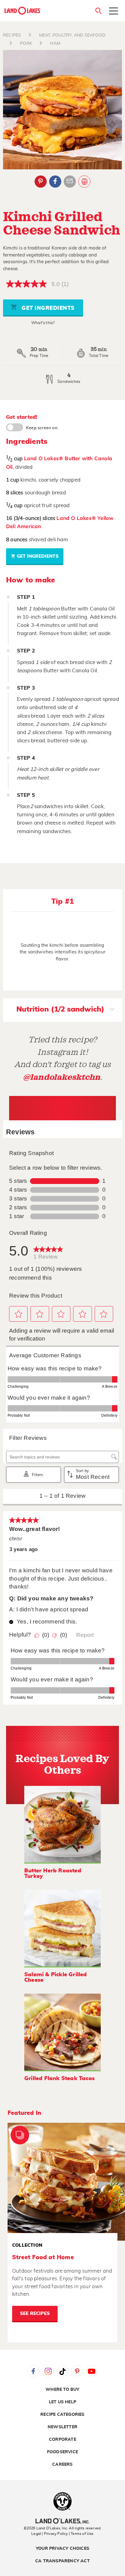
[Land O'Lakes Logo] (23, 11)
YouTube (92, 2371)
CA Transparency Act (62, 2561)
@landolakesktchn (62, 1077)
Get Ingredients (47, 308)
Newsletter (62, 2427)
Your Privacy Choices (62, 2549)
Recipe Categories (62, 2415)
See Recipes (35, 2314)
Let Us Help (62, 2402)
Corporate (62, 2440)
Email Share (70, 182)
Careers (62, 2465)
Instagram (48, 2371)
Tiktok (62, 2371)
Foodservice (62, 2452)
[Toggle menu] (113, 12)
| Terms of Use (81, 2534)
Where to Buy (62, 2390)
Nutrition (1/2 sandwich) (60, 1009)
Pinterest (41, 182)
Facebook (55, 182)
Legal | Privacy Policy (49, 2534)
